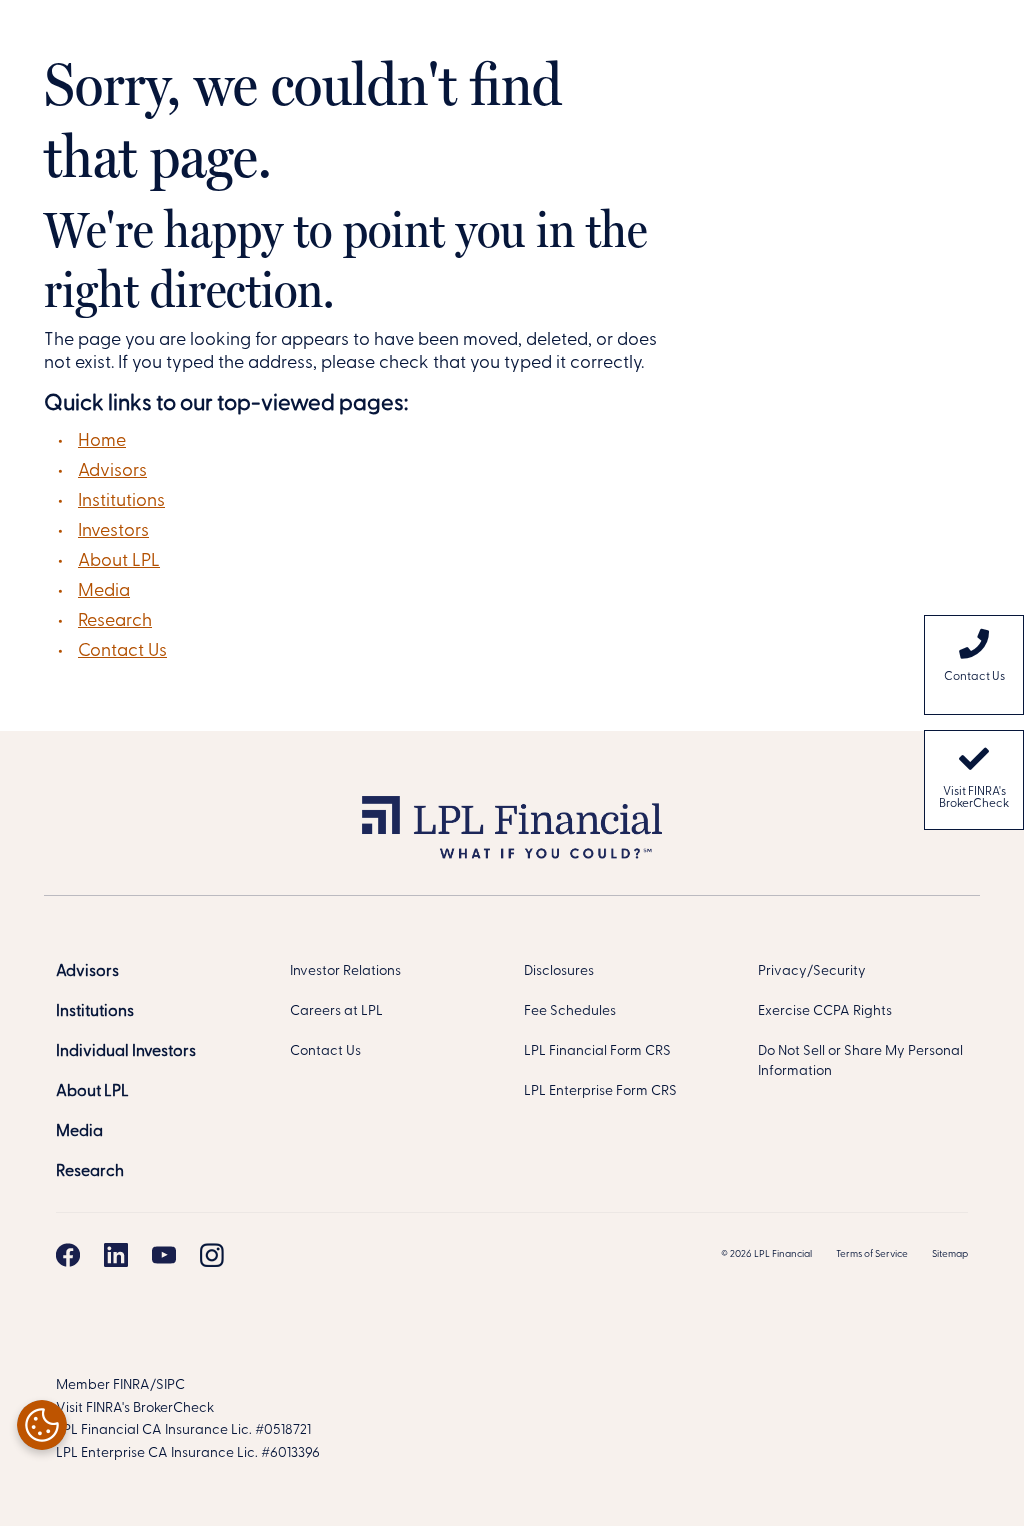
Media (104, 592)
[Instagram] (212, 1255)
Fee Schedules (570, 1011)
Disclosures (559, 971)
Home (102, 442)
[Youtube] (164, 1255)
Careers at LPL (336, 1011)
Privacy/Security (812, 971)
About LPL (119, 562)
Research (115, 622)
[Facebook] (68, 1255)
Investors (113, 532)
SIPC (170, 1385)
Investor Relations (345, 971)
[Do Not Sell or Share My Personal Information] (42, 1425)
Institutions (121, 502)
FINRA (131, 1385)
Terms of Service (872, 1254)
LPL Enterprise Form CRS (600, 1091)
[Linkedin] (116, 1255)
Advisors (112, 472)
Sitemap (950, 1254)
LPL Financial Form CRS (597, 1051)
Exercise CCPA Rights (825, 1011)
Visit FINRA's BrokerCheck (974, 798)
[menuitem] (974, 665)
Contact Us (122, 652)
